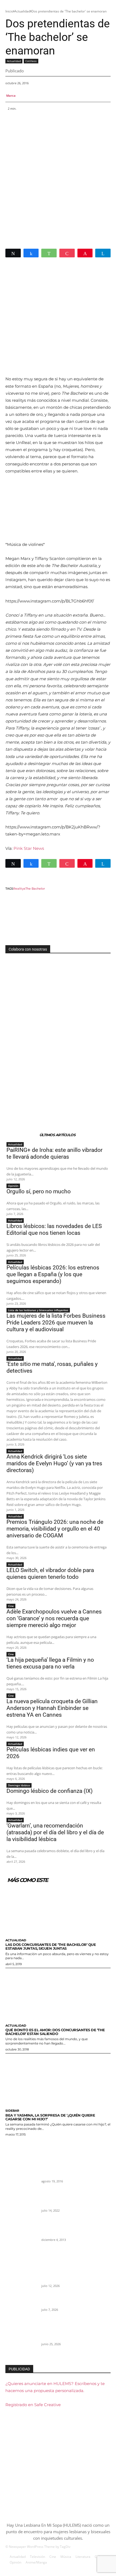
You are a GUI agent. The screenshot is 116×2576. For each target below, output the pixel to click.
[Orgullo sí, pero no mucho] (21, 2312)
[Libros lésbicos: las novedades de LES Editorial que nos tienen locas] (21, 2341)
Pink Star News (29, 848)
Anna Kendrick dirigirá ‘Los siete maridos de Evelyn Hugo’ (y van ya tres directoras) (54, 1463)
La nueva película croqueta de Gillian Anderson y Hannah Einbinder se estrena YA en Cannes (52, 1708)
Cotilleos (31, 61)
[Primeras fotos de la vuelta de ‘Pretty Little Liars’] (21, 2237)
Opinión (13, 1186)
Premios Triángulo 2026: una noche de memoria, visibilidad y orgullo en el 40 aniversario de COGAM (55, 1529)
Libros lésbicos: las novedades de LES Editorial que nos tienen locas (54, 1229)
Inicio (9, 11)
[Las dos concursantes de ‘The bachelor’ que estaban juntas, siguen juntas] (58, 1909)
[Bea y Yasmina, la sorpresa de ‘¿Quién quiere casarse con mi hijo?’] (58, 2080)
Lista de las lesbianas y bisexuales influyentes (38, 1310)
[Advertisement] (58, 178)
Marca (11, 95)
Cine (11, 1606)
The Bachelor (35, 889)
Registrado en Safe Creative (33, 2405)
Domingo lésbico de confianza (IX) (50, 1791)
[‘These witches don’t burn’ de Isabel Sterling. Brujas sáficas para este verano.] (21, 2207)
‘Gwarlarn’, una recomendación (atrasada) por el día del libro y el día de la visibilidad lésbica (55, 1832)
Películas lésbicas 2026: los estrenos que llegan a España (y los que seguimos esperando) (53, 1274)
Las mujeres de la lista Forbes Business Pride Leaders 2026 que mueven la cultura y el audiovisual (56, 1323)
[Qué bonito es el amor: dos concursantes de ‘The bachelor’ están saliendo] (58, 1995)
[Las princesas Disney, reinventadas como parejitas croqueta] (21, 2178)
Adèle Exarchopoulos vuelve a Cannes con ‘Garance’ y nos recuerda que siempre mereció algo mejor (54, 1618)
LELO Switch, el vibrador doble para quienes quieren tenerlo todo (50, 1574)
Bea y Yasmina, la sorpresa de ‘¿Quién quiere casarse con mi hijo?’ (50, 2117)
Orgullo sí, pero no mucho (39, 1191)
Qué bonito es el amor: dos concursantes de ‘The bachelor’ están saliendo (55, 2032)
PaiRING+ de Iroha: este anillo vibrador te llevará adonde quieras (54, 1153)
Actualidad (22, 11)
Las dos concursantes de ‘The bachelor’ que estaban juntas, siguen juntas (51, 1946)
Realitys (19, 889)
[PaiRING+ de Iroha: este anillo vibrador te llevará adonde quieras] (21, 2282)
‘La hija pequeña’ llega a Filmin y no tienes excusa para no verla (50, 1663)
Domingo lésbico (19, 1785)
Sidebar (12, 2111)
